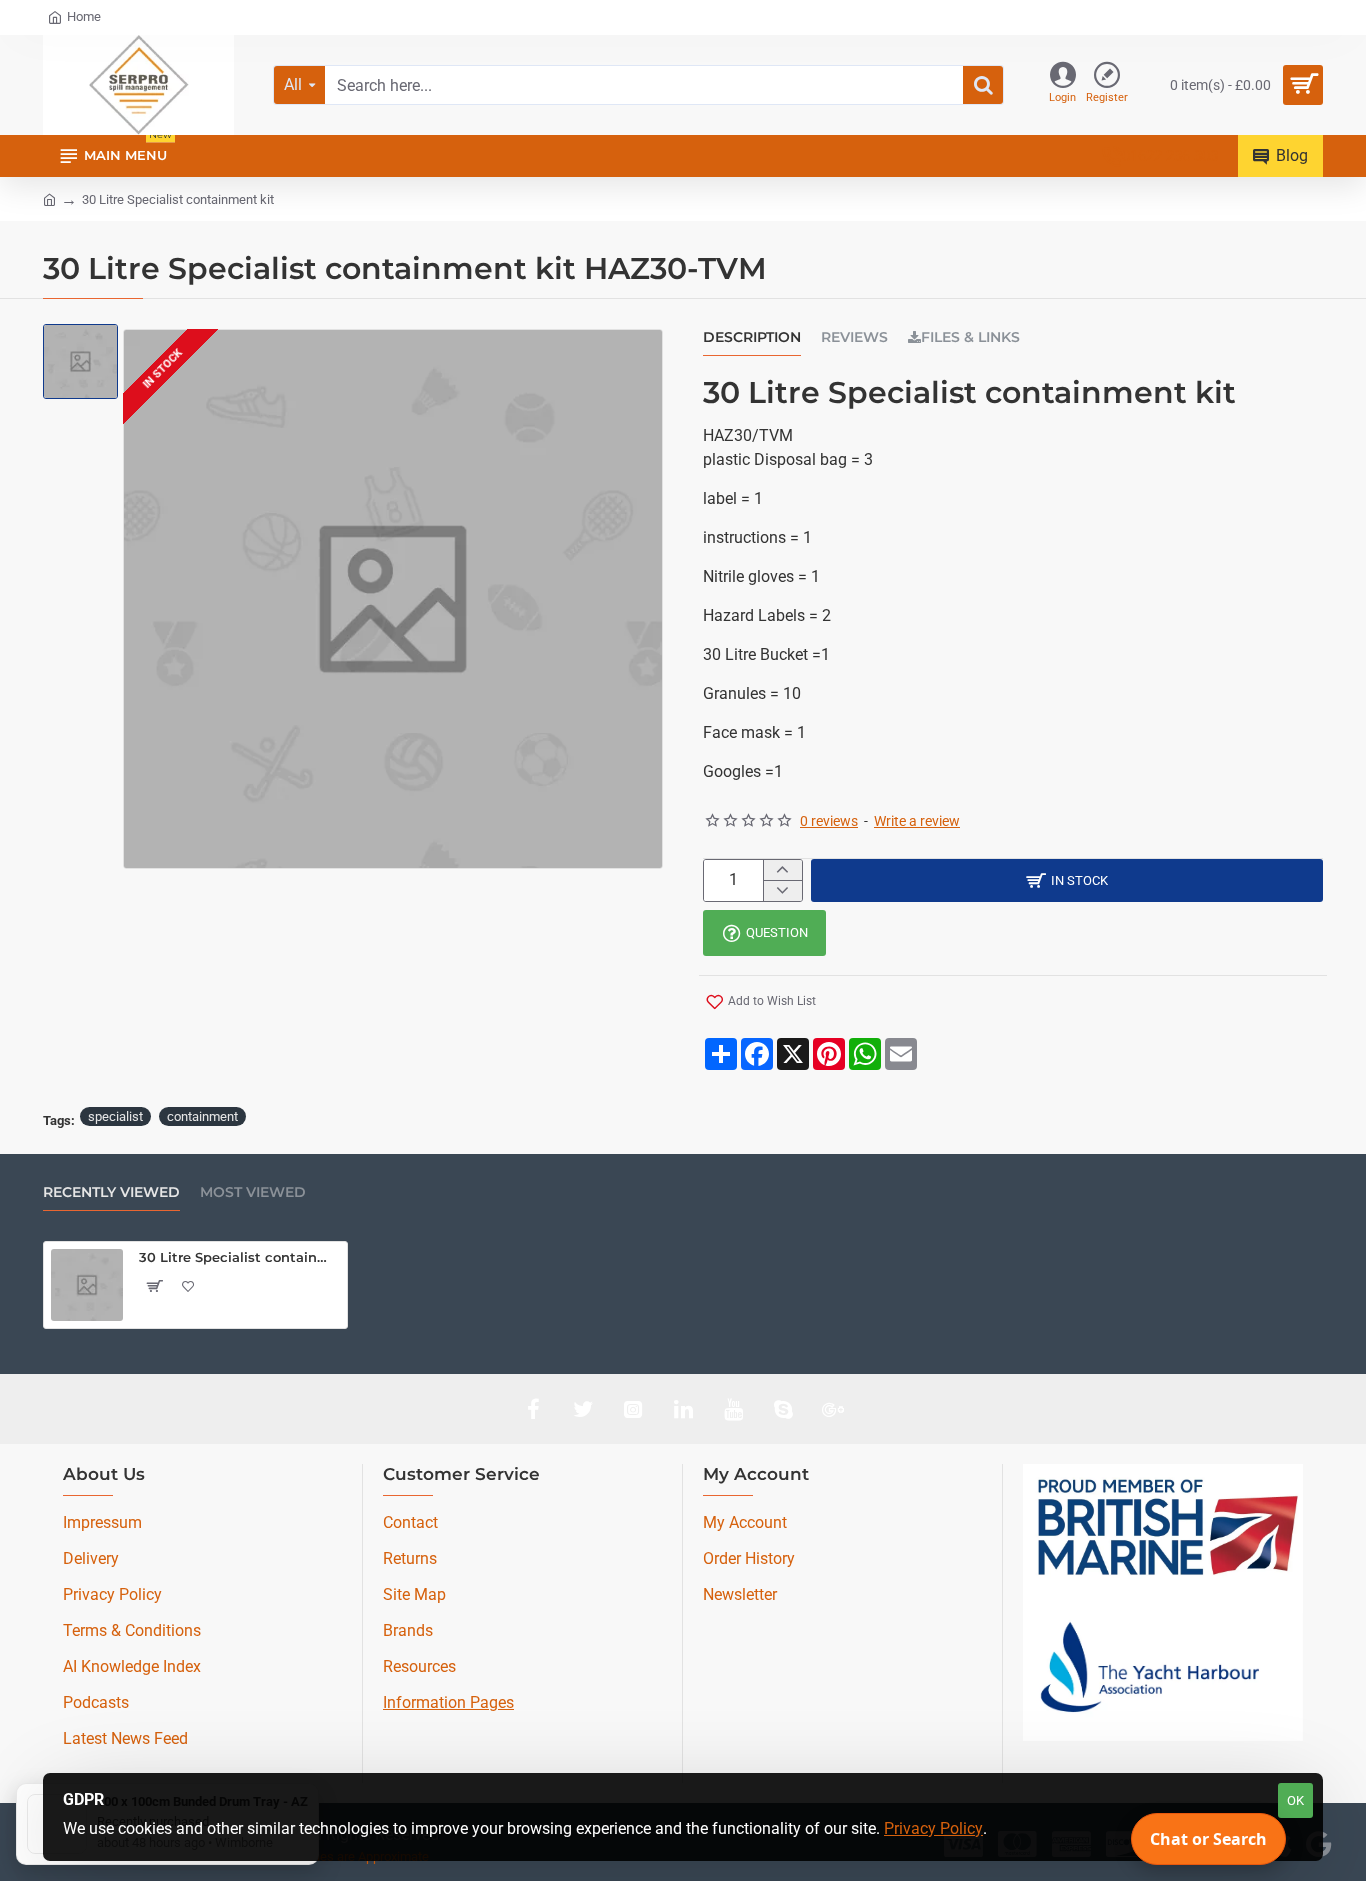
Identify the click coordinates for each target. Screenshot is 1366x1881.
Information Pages (448, 1702)
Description (752, 337)
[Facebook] (533, 1409)
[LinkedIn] (683, 1409)
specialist (115, 1116)
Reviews (854, 337)
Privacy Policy (933, 1828)
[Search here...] (983, 85)
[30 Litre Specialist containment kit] (87, 1285)
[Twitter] (583, 1409)
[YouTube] (733, 1409)
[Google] (833, 1409)
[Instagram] (633, 1409)
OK (1295, 1800)
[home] (49, 198)
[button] (761, 1001)
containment (202, 1116)
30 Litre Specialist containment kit (239, 1257)
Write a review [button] (917, 821)
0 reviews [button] (829, 821)
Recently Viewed (111, 1192)
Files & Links (970, 337)
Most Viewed (253, 1192)
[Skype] (783, 1409)
